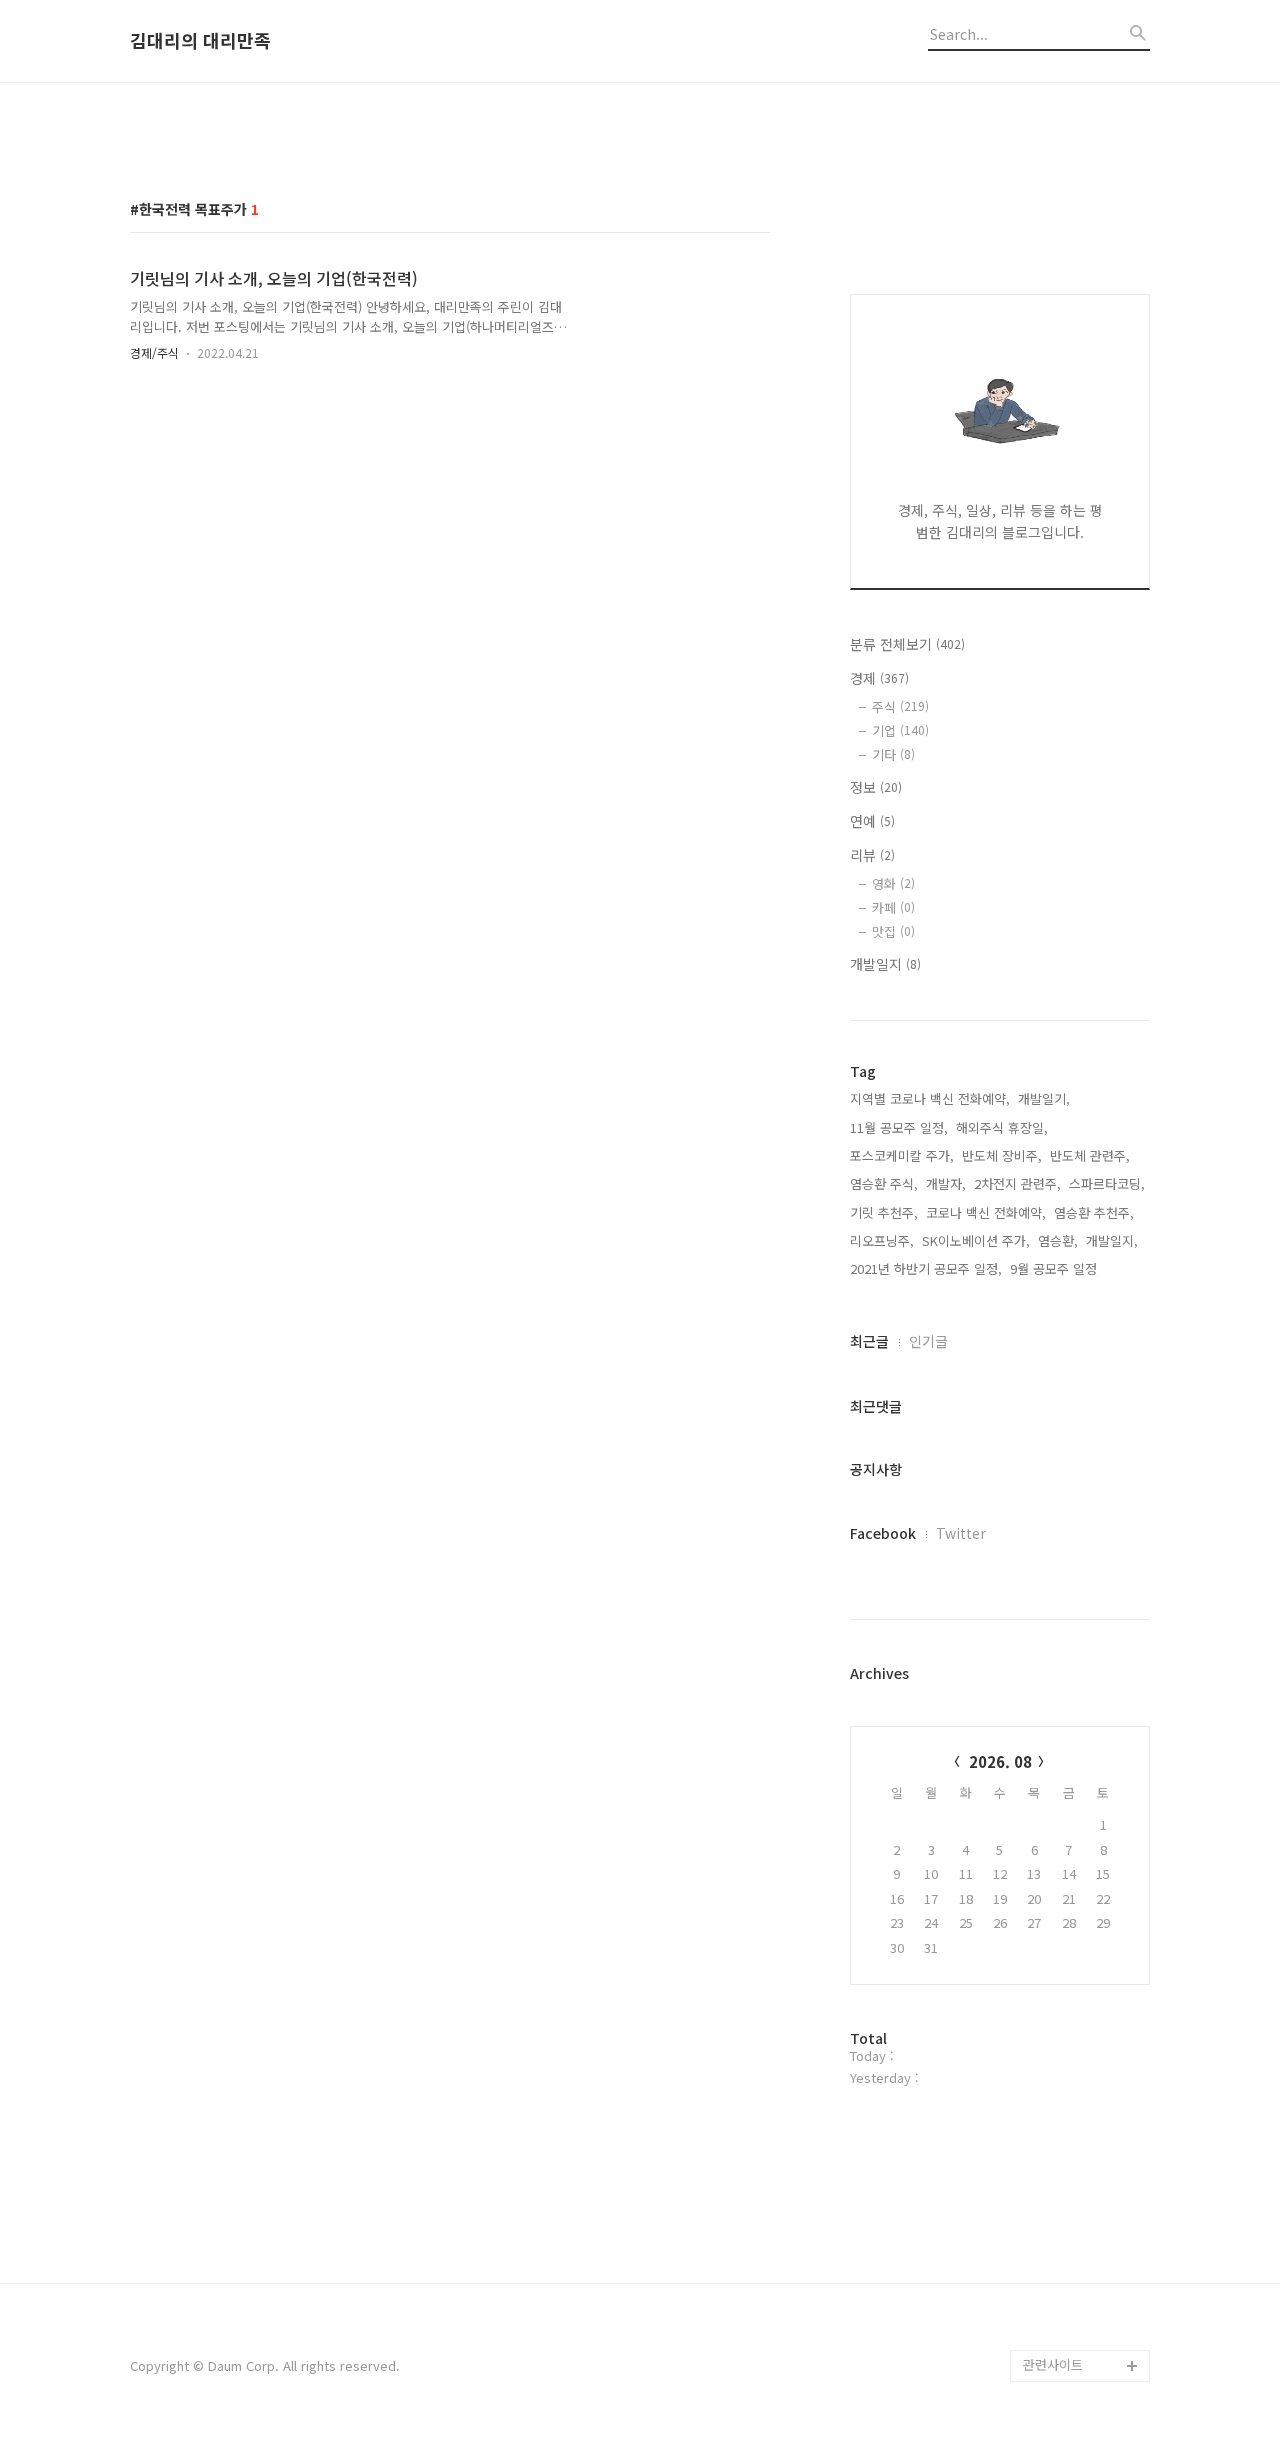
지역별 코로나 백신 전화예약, (930, 1098)
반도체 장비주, (1002, 1155)
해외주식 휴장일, (1002, 1127)
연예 (872, 821)
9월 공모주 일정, (1055, 1268)
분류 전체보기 (907, 644)
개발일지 (885, 964)
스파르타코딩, (1107, 1183)
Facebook (883, 1533)
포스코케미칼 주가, (902, 1155)
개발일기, (1044, 1098)
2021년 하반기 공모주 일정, (926, 1268)
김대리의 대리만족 (200, 41)
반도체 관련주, (1090, 1155)
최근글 (869, 1341)
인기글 (928, 1341)
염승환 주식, (884, 1183)
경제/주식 (154, 352)
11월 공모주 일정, (899, 1127)
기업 (900, 730)
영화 (893, 883)
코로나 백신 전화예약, (986, 1212)
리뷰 (872, 855)
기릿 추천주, (884, 1212)
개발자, (946, 1183)
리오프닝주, (882, 1240)
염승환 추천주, (1094, 1212)
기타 (893, 754)
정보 (876, 787)
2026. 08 (1000, 1761)
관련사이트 (1053, 2364)
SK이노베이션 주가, (976, 1240)
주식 (900, 706)
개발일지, (1112, 1240)
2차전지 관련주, (1017, 1183)
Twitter (961, 1533)
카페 (893, 907)
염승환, (1058, 1240)
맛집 (893, 931)
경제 (879, 678)
